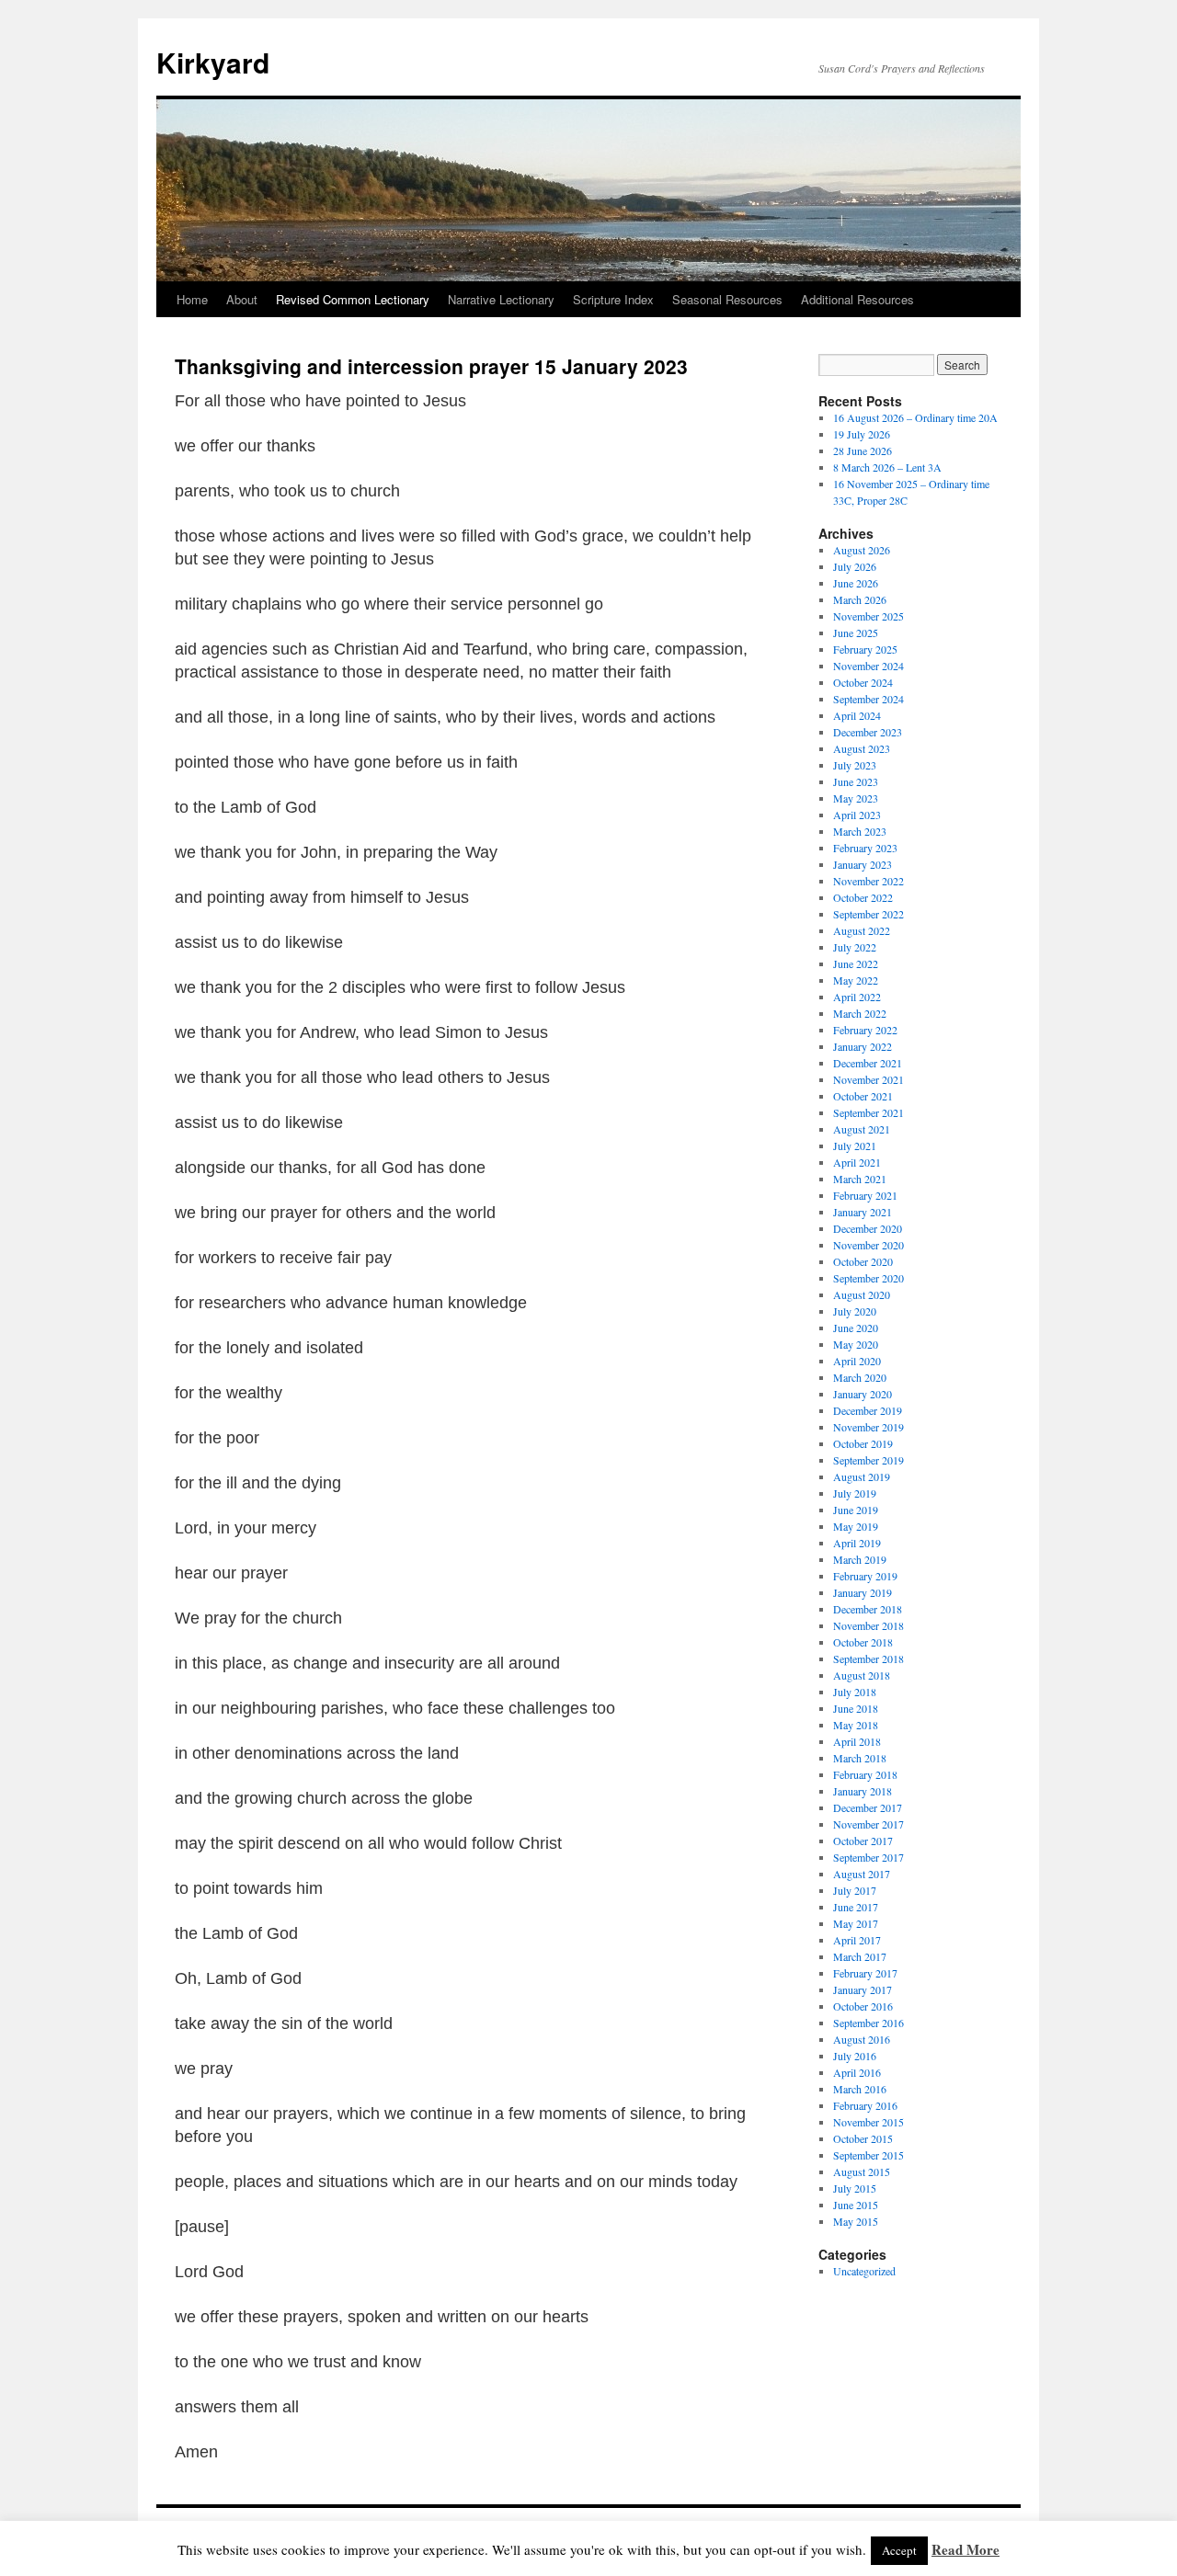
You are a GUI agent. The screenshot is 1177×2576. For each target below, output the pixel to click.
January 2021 (863, 1212)
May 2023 (856, 798)
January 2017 (863, 1989)
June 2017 (856, 1907)
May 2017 (856, 1923)
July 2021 (855, 1146)
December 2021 (868, 1063)
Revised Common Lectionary (353, 299)
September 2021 (868, 1112)
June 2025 (856, 633)
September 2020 (868, 1278)
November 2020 (868, 1245)
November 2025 (868, 616)
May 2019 (856, 1526)
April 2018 (857, 1741)
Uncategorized (864, 2271)
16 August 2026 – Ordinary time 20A (915, 417)
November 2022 (868, 881)
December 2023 (868, 732)
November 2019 (868, 1427)
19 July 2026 (862, 434)
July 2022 (855, 947)
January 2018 (863, 1791)
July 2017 (855, 1890)
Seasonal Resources (727, 299)
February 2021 (865, 1195)
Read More (966, 2549)
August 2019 (862, 1476)
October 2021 (863, 1096)
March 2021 (860, 1179)
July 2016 (855, 2056)
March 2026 (860, 599)
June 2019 (856, 1510)
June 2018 (856, 1708)
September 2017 (868, 1857)
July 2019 (855, 1493)
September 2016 (868, 2023)
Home (192, 299)
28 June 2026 (863, 450)
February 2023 (865, 848)
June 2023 (856, 781)
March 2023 (860, 831)
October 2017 (863, 1841)
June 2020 (856, 1328)
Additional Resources (857, 299)
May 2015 (856, 2221)
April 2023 (857, 815)
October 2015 (863, 2138)
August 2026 (862, 550)
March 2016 (860, 2089)
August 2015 (862, 2171)
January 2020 (863, 1394)
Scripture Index (613, 299)
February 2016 (865, 2105)
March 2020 (860, 1377)
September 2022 (868, 914)
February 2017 (865, 1973)
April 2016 (857, 2072)
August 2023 (862, 748)
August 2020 (862, 1294)
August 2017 (862, 1874)
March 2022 (860, 1013)
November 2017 (868, 1824)
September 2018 (868, 1658)
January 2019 (863, 1592)
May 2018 (856, 1725)
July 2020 (855, 1311)
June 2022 (856, 963)
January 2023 (863, 864)
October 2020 (863, 1261)
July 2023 (855, 765)
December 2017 (868, 1807)
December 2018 (868, 1609)
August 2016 (862, 2039)
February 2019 (865, 1576)
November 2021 (868, 1079)
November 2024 (868, 666)
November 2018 (868, 1625)
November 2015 (868, 2122)
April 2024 (857, 715)
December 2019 (868, 1410)
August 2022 (862, 930)
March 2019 (860, 1559)
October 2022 (863, 897)
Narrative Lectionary (501, 299)
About (242, 299)
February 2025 (865, 649)
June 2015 (856, 2205)
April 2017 (857, 1940)
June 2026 (856, 583)
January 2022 (863, 1046)
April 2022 (857, 997)
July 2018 (855, 1692)
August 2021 (862, 1129)
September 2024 (868, 699)
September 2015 (868, 2155)
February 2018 (865, 1774)
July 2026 (855, 566)
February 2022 (865, 1030)
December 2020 (868, 1228)
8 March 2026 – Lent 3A (887, 467)
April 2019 (857, 1543)
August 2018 (862, 1675)
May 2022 (856, 980)
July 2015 (855, 2188)
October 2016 (863, 2006)
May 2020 (856, 1344)
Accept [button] (899, 2550)
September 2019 (868, 1460)
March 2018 (860, 1758)
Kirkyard (213, 62)
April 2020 (857, 1361)
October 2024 (863, 682)
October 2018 (863, 1642)
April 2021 (857, 1162)
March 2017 (860, 1956)
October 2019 (863, 1443)
